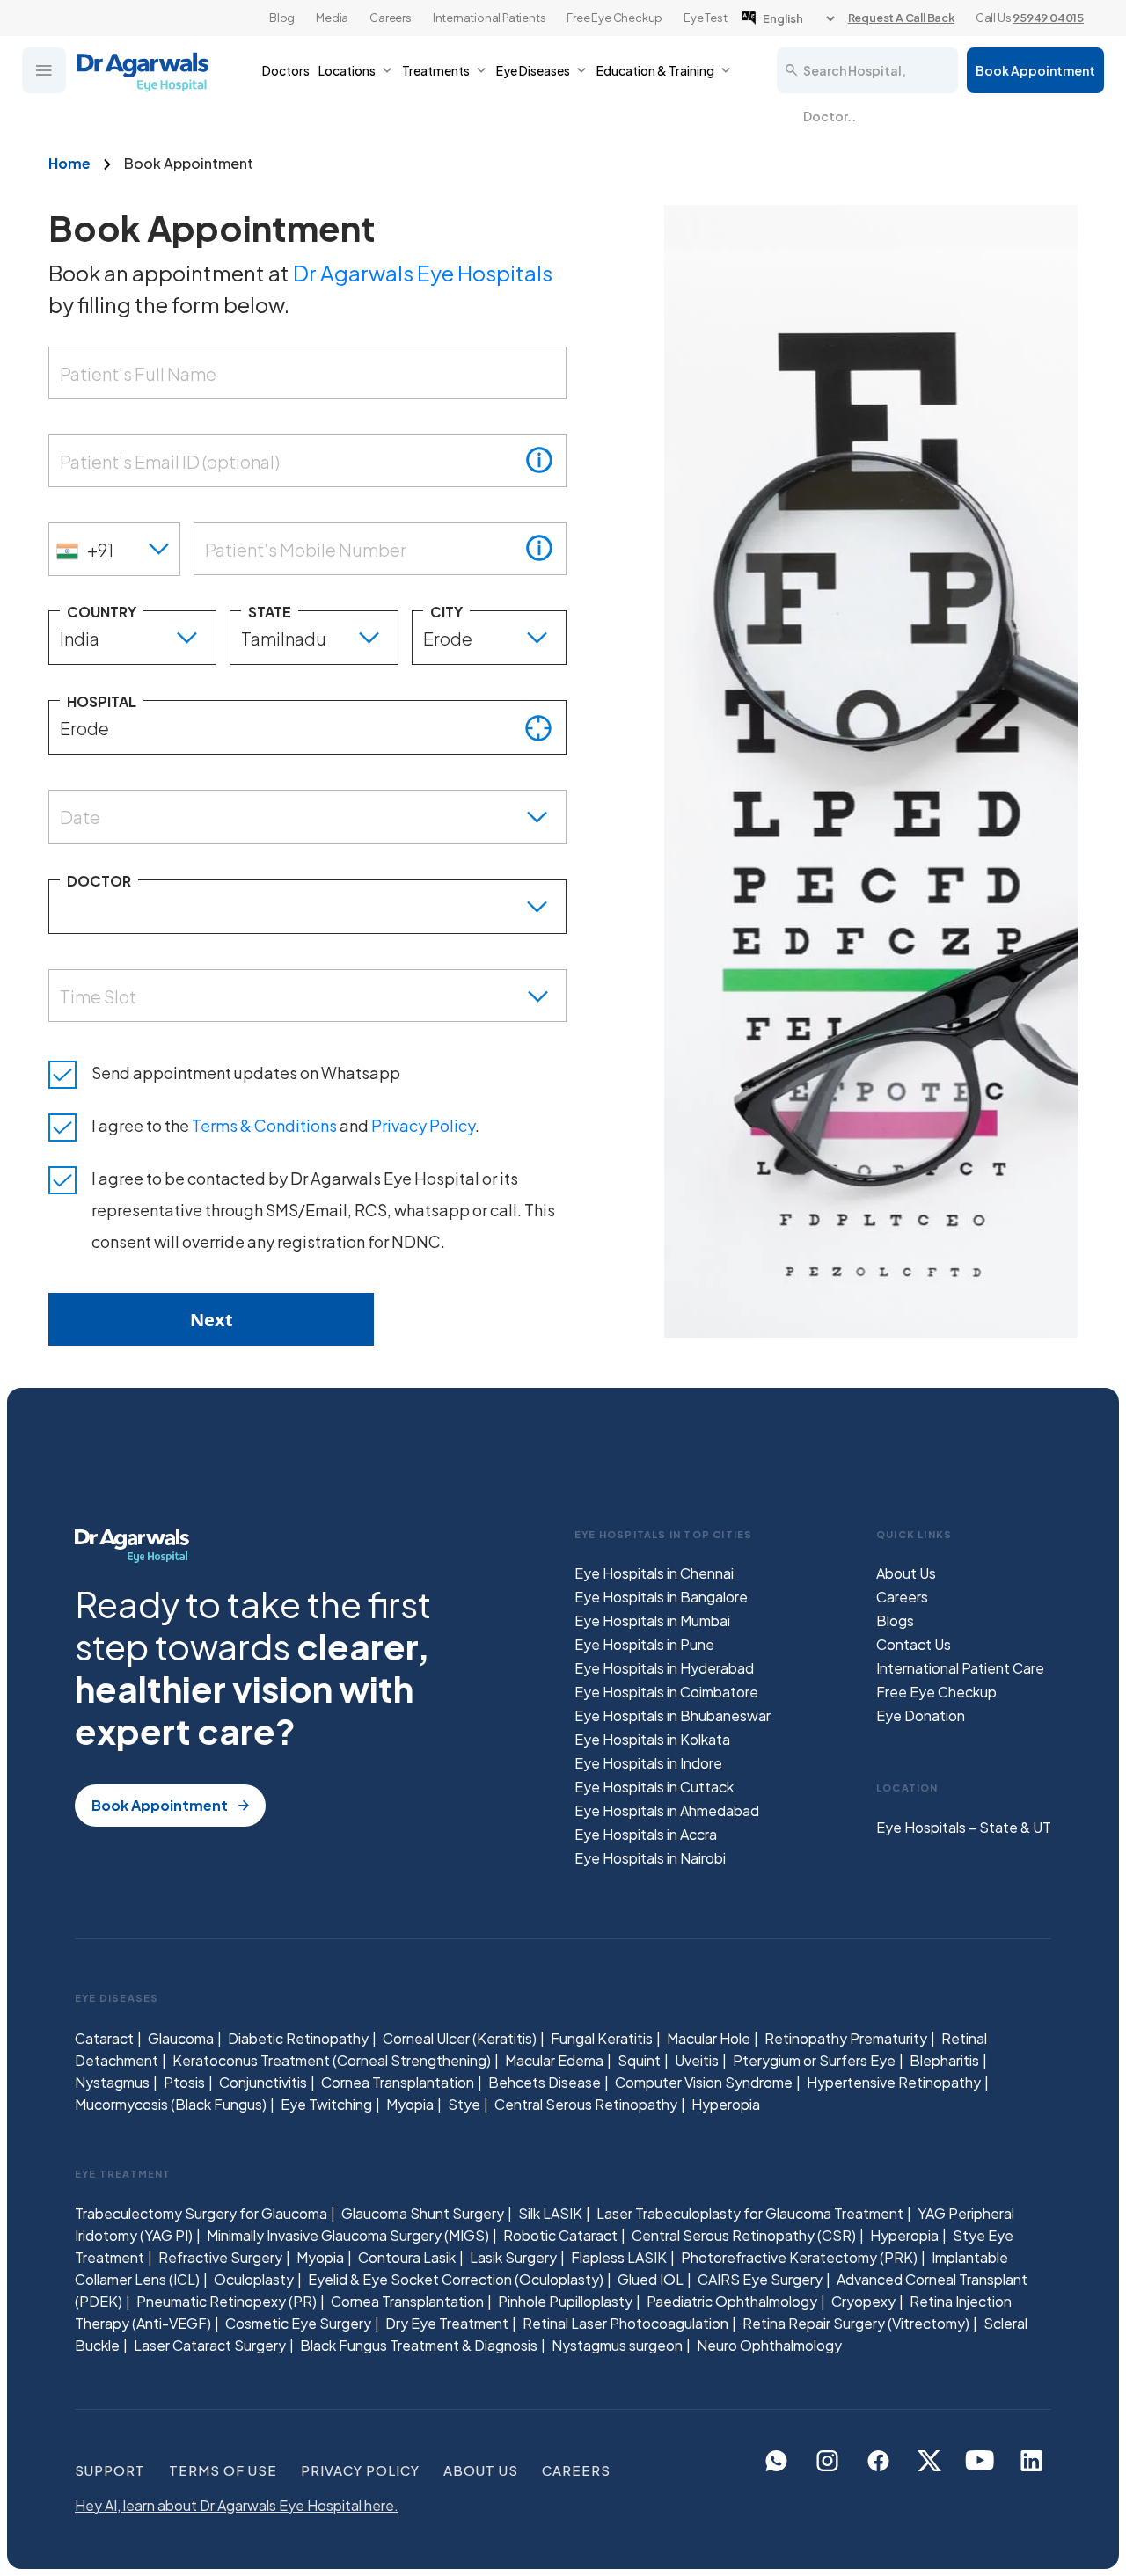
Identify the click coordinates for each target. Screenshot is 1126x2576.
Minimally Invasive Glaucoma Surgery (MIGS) (348, 2235)
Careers (391, 18)
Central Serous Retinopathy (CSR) (744, 2235)
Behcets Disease (545, 2082)
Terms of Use (223, 2470)
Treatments (436, 70)
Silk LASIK (550, 2213)
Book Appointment (1035, 70)
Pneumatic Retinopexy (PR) (227, 2301)
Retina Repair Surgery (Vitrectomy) (856, 2323)
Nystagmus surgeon (617, 2345)
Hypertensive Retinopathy (894, 2082)
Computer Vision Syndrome (704, 2082)
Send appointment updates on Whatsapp (246, 1073)
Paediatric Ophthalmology (732, 2301)
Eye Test (705, 18)
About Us (906, 1573)
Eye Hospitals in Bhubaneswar (673, 1715)
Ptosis (184, 2082)
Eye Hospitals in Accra (646, 1834)
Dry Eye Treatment (447, 2323)
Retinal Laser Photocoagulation (625, 2323)
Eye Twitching (326, 2104)
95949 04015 (1048, 18)
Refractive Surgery (220, 2257)
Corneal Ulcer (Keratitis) (460, 2038)
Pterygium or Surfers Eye (814, 2060)
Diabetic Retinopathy (298, 2038)
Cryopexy (863, 2301)
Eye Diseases (533, 70)
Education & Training (655, 70)
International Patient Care (960, 1668)
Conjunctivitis (263, 2082)
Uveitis (697, 2060)
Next (212, 1320)
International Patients (490, 18)
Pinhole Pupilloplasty (565, 2301)
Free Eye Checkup (614, 18)
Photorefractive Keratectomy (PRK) (799, 2257)
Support (110, 2470)
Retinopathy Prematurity (846, 2038)
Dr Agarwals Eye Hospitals (423, 273)
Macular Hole (709, 2038)
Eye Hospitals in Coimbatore (666, 1692)
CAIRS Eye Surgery (760, 2279)
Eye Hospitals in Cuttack (654, 1787)
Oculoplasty (254, 2279)
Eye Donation (921, 1715)
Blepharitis (944, 2060)
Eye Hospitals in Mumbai (652, 1620)
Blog (282, 18)
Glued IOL (651, 2279)
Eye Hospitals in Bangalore (661, 1597)
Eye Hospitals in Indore (648, 1763)
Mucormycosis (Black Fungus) (171, 2104)
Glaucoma (181, 2038)
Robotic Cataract (560, 2235)
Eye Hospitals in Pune (644, 1644)
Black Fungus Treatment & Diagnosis (419, 2345)
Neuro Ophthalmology (769, 2345)
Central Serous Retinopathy (586, 2104)
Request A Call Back (901, 18)
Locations (347, 70)
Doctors (286, 70)
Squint (639, 2060)
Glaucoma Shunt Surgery (423, 2213)
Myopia (410, 2104)
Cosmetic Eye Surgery (298, 2323)
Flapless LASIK (619, 2257)
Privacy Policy (423, 1125)
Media (332, 18)
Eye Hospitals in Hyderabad (664, 1668)
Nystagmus (112, 2082)
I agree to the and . (285, 1125)
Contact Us (914, 1644)
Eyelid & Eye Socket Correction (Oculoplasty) (456, 2279)
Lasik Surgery (513, 2257)
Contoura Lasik (407, 2257)
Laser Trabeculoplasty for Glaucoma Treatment (750, 2213)
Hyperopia (726, 2104)
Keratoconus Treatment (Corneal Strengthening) (332, 2060)
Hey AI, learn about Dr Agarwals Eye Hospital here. (237, 2505)
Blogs (895, 1620)
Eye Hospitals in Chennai (654, 1573)
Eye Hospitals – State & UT (964, 1827)
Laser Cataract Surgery (210, 2345)
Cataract (104, 2038)
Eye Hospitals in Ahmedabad (667, 1810)
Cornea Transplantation (398, 2082)
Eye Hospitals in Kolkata (652, 1739)
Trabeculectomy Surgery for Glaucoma (201, 2213)
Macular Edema (554, 2060)
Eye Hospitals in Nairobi (650, 1858)
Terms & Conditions (264, 1125)
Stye (464, 2104)
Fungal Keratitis (602, 2038)
